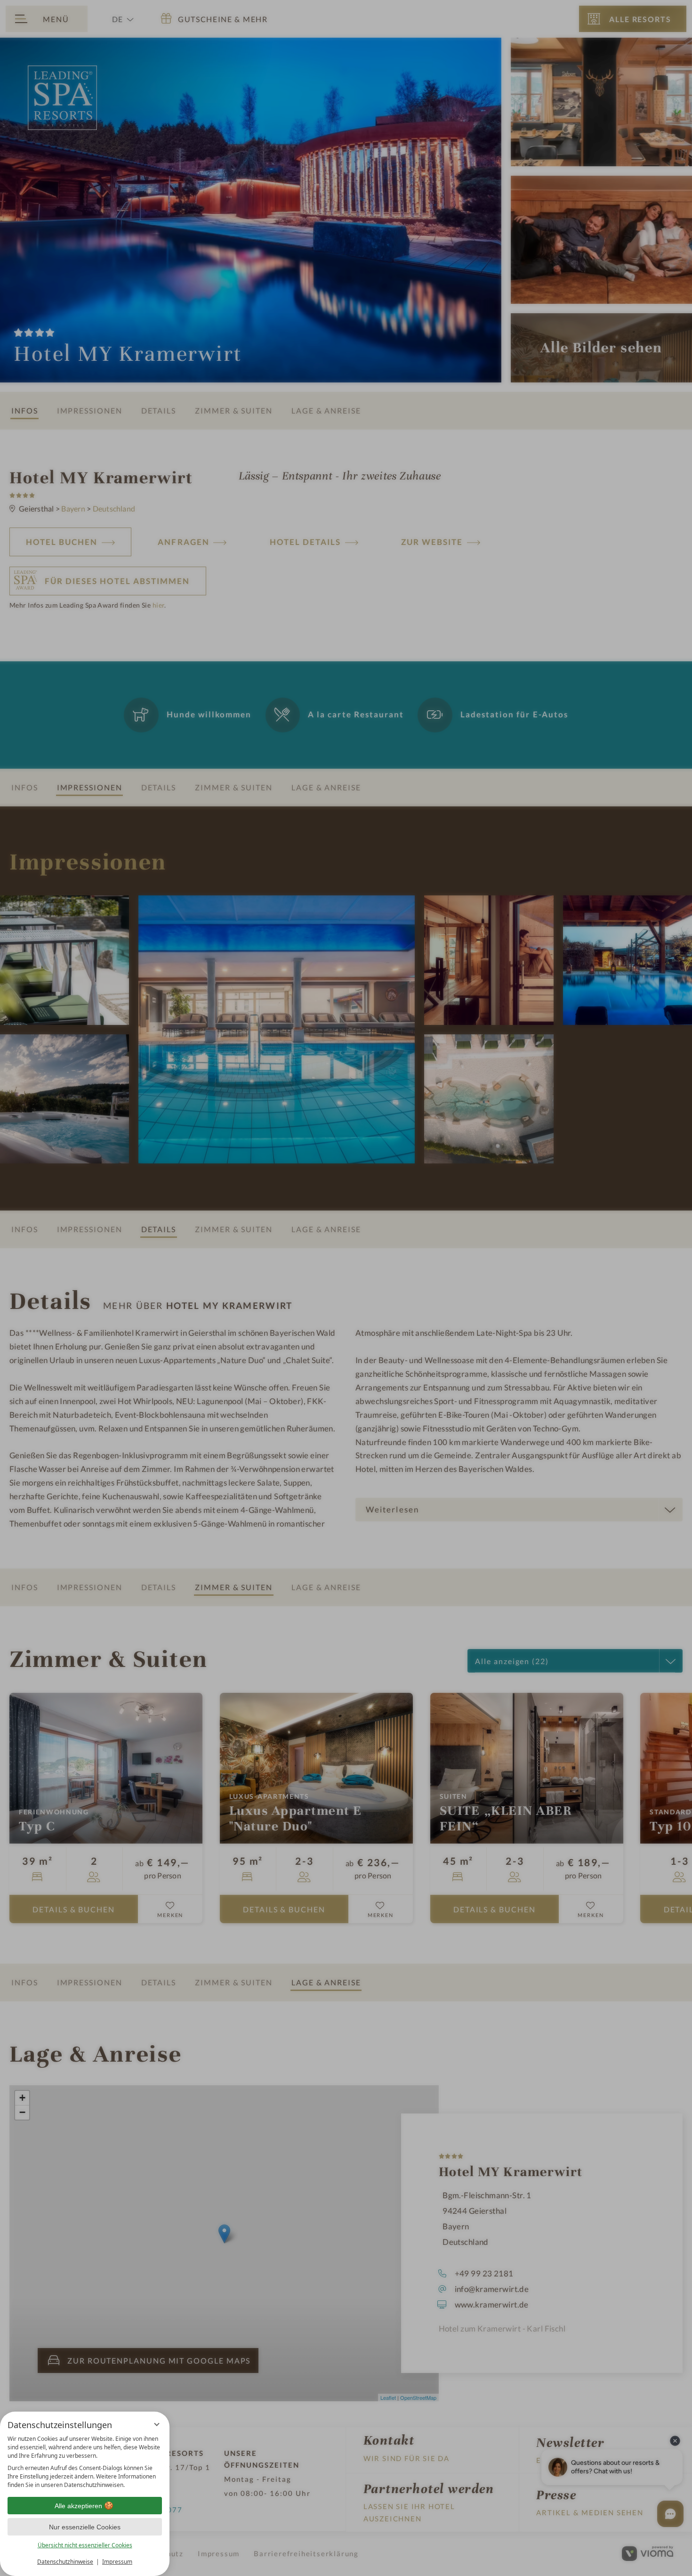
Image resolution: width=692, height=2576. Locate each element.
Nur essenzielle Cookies (85, 2527)
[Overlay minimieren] (157, 2424)
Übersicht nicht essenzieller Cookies (85, 2545)
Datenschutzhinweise (65, 2562)
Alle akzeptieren (78, 2506)
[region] (85, 2462)
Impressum (117, 2562)
